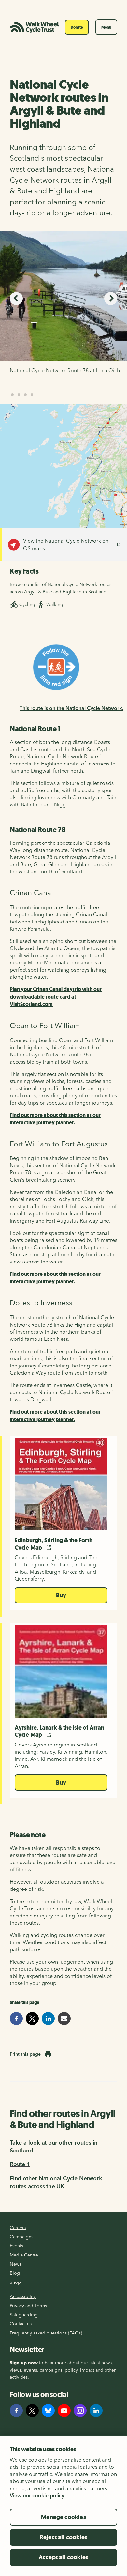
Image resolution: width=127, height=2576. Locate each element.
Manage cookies (63, 2517)
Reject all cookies (63, 2537)
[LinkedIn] (96, 2411)
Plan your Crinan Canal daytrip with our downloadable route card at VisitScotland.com (56, 997)
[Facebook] (16, 2411)
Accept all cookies (63, 2557)
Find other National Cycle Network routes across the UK (56, 2182)
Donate (77, 27)
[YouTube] (64, 2411)
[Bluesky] (48, 2411)
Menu (106, 27)
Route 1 (20, 2164)
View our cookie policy (37, 2495)
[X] (32, 2411)
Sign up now (24, 2363)
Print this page (25, 2054)
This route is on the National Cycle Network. (71, 708)
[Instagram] (80, 2411)
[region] (63, 2506)
